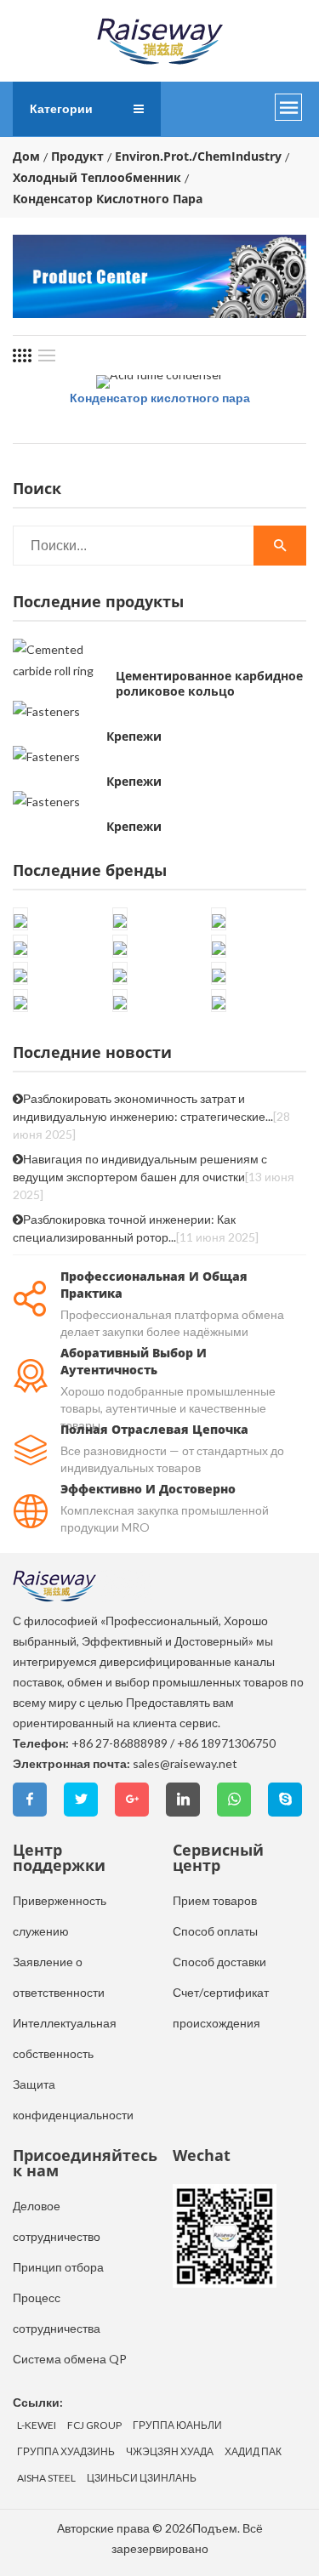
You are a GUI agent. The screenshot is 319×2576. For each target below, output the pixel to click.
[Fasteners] (46, 711)
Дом (26, 156)
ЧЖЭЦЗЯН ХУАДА (170, 2452)
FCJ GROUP (94, 2425)
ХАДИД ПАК (253, 2452)
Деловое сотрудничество (57, 2221)
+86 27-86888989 (120, 1743)
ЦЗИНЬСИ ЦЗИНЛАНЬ (142, 2478)
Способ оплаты (215, 1931)
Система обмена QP (70, 2359)
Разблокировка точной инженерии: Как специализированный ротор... (136, 1228)
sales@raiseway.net (185, 1763)
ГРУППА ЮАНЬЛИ (177, 2425)
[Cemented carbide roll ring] (60, 660)
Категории (61, 108)
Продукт (77, 156)
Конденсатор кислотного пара (160, 398)
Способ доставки (219, 1962)
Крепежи (134, 736)
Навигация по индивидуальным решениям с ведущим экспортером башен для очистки (154, 1177)
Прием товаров (215, 1900)
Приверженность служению (60, 1916)
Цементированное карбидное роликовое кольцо (209, 684)
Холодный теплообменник (97, 178)
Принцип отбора (58, 2267)
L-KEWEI (37, 2425)
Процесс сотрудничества (57, 2313)
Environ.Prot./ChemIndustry (198, 156)
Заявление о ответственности (59, 1977)
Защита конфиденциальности (73, 2099)
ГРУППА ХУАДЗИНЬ (66, 2452)
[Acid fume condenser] (159, 382)
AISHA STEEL (46, 2478)
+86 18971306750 (226, 1743)
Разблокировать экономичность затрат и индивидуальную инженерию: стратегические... (151, 1116)
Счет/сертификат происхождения (221, 2007)
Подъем (215, 2528)
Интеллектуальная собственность (65, 2038)
